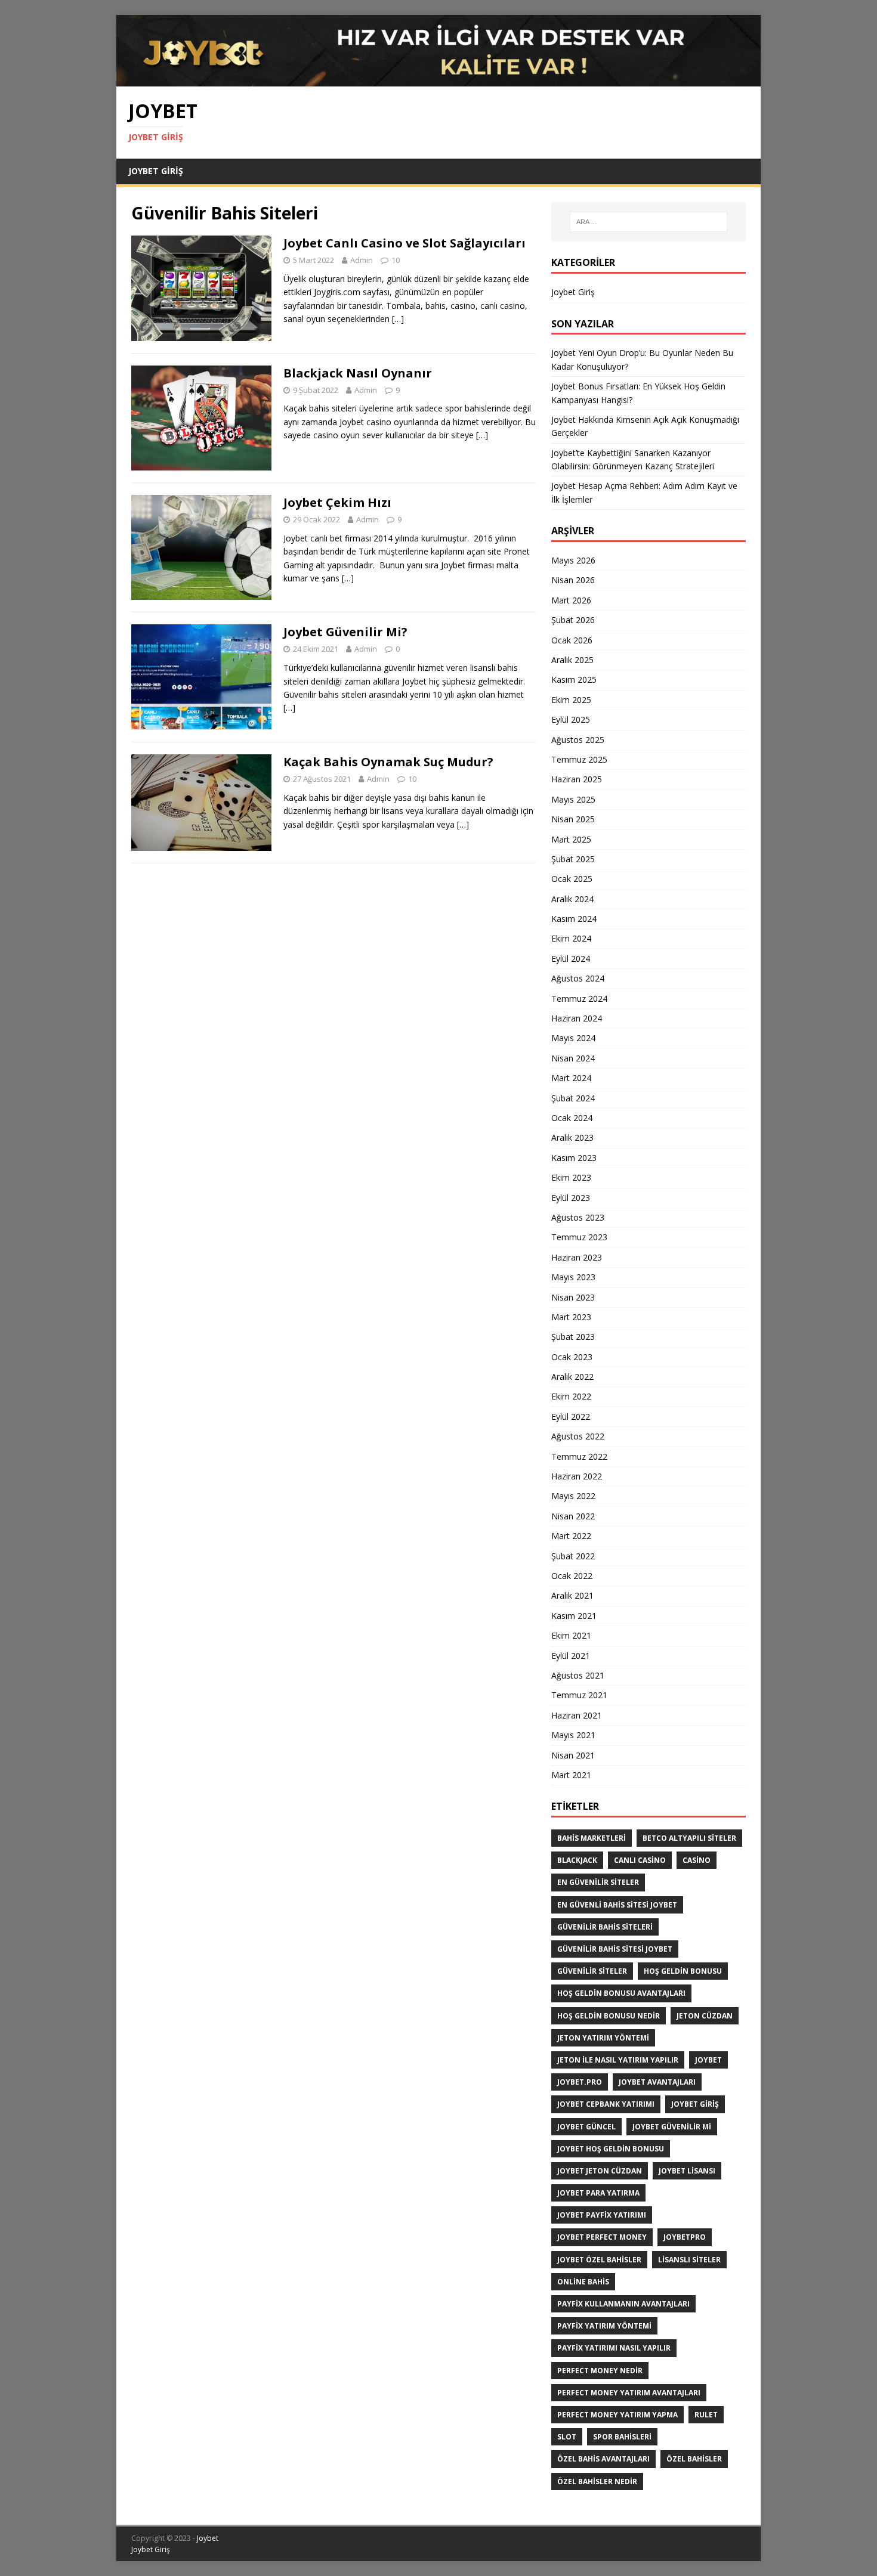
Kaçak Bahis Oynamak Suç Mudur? (388, 762)
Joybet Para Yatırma (598, 2193)
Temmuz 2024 (579, 998)
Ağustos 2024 (578, 978)
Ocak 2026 (572, 640)
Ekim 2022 (571, 1396)
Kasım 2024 (574, 919)
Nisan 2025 (573, 819)
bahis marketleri (592, 1838)
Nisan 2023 (573, 1297)
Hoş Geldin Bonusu (683, 1971)
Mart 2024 (571, 1078)
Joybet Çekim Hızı (337, 502)
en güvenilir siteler (598, 1882)
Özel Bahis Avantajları (603, 2459)
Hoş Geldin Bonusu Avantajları (621, 1993)
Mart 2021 (571, 1775)
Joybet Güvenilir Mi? (345, 632)
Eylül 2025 (571, 719)
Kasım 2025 (574, 679)
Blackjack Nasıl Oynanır (358, 373)
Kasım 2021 (574, 1616)
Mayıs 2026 (573, 560)
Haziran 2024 (577, 1018)
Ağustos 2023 (578, 1217)
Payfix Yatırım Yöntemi (604, 2326)
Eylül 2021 (571, 1656)
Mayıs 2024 (573, 1038)
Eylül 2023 (571, 1198)
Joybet (208, 2538)
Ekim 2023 (571, 1177)
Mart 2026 (571, 600)
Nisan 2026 (573, 580)
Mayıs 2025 (573, 799)
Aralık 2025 (572, 660)
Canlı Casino (640, 1860)
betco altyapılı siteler (689, 1838)
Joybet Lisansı (687, 2171)
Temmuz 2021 (579, 1695)
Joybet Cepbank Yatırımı (606, 2104)
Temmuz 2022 (579, 1456)
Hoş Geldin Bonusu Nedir (609, 2016)
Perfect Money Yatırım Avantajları (629, 2393)
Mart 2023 (571, 1317)
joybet (708, 2060)
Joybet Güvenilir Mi (672, 2127)
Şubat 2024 (573, 1098)
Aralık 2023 (572, 1137)
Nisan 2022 (573, 1516)
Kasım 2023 (574, 1158)
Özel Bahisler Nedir (597, 2481)
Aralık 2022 (572, 1377)
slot (567, 2437)
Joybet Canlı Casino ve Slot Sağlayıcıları (404, 243)
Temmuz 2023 (579, 1237)
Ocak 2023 (572, 1357)
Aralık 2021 (572, 1595)
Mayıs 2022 (573, 1496)
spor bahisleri (622, 2437)
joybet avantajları (657, 2082)
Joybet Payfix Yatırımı (602, 2215)
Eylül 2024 (571, 959)
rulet (706, 2415)
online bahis (583, 2282)
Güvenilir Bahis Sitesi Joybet (615, 1949)
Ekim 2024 (571, 938)
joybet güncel (586, 2127)
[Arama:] (649, 222)
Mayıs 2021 (573, 1735)
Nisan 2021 (573, 1755)
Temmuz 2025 (579, 759)
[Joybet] (438, 80)
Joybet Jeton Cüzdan (600, 2171)
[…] (398, 319)
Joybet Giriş (156, 171)
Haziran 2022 (577, 1476)
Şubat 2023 (573, 1337)
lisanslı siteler (689, 2260)
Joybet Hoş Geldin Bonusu (611, 2149)
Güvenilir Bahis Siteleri (605, 1927)
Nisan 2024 (573, 1058)
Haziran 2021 (577, 1715)
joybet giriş (695, 2104)
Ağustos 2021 (578, 1675)
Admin (362, 260)
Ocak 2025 (572, 879)
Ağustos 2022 (578, 1436)
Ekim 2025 (571, 700)
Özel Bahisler (694, 2459)
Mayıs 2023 (573, 1277)
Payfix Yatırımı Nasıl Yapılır (614, 2348)
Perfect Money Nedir (600, 2371)
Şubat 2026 (573, 620)
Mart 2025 (571, 839)
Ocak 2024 (572, 1118)
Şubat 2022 (573, 1556)
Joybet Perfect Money (602, 2237)
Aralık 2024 (572, 899)
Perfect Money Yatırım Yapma (617, 2415)
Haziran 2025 (577, 779)
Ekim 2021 (571, 1635)
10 (396, 260)
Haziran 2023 (577, 1257)
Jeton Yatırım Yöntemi (603, 2038)
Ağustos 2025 (578, 740)
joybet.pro (580, 2082)
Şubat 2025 (573, 859)
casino (697, 1860)
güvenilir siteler (592, 1971)
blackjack (577, 1860)
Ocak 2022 (572, 1576)
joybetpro (685, 2237)
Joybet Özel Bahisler (599, 2260)
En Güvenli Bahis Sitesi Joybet (617, 1905)
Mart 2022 (571, 1536)
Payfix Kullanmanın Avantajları (623, 2304)
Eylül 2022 (571, 1417)
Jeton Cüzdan (705, 2016)
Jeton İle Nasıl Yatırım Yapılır (618, 2060)
